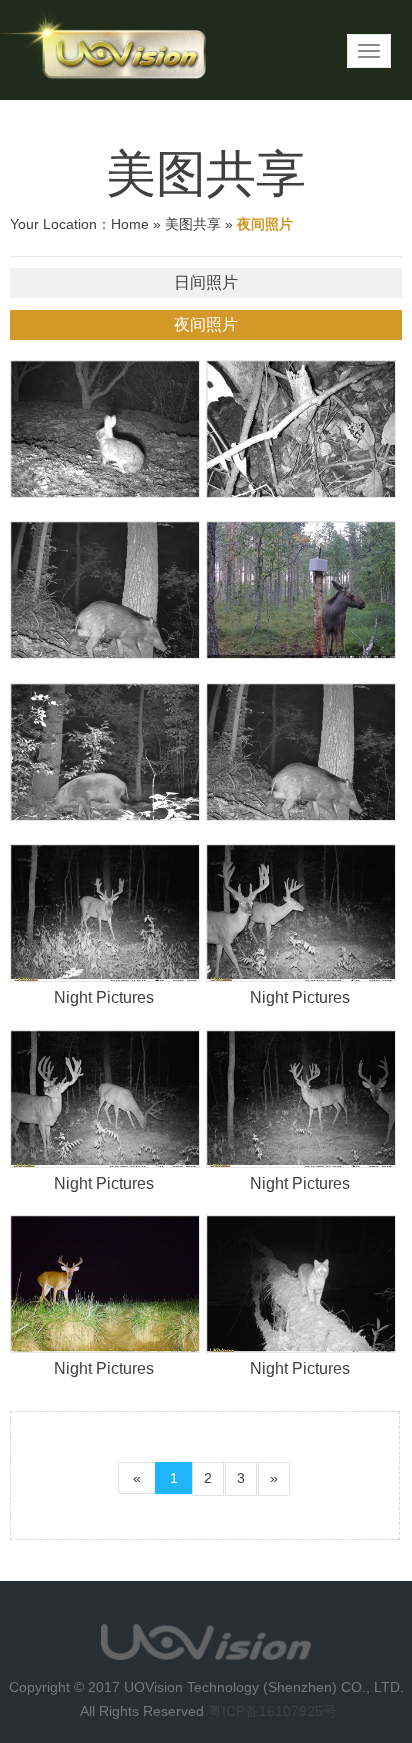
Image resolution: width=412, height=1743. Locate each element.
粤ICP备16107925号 (272, 1711)
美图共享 (193, 224)
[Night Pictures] (104, 913)
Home (130, 224)
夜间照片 (206, 324)
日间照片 (206, 282)
